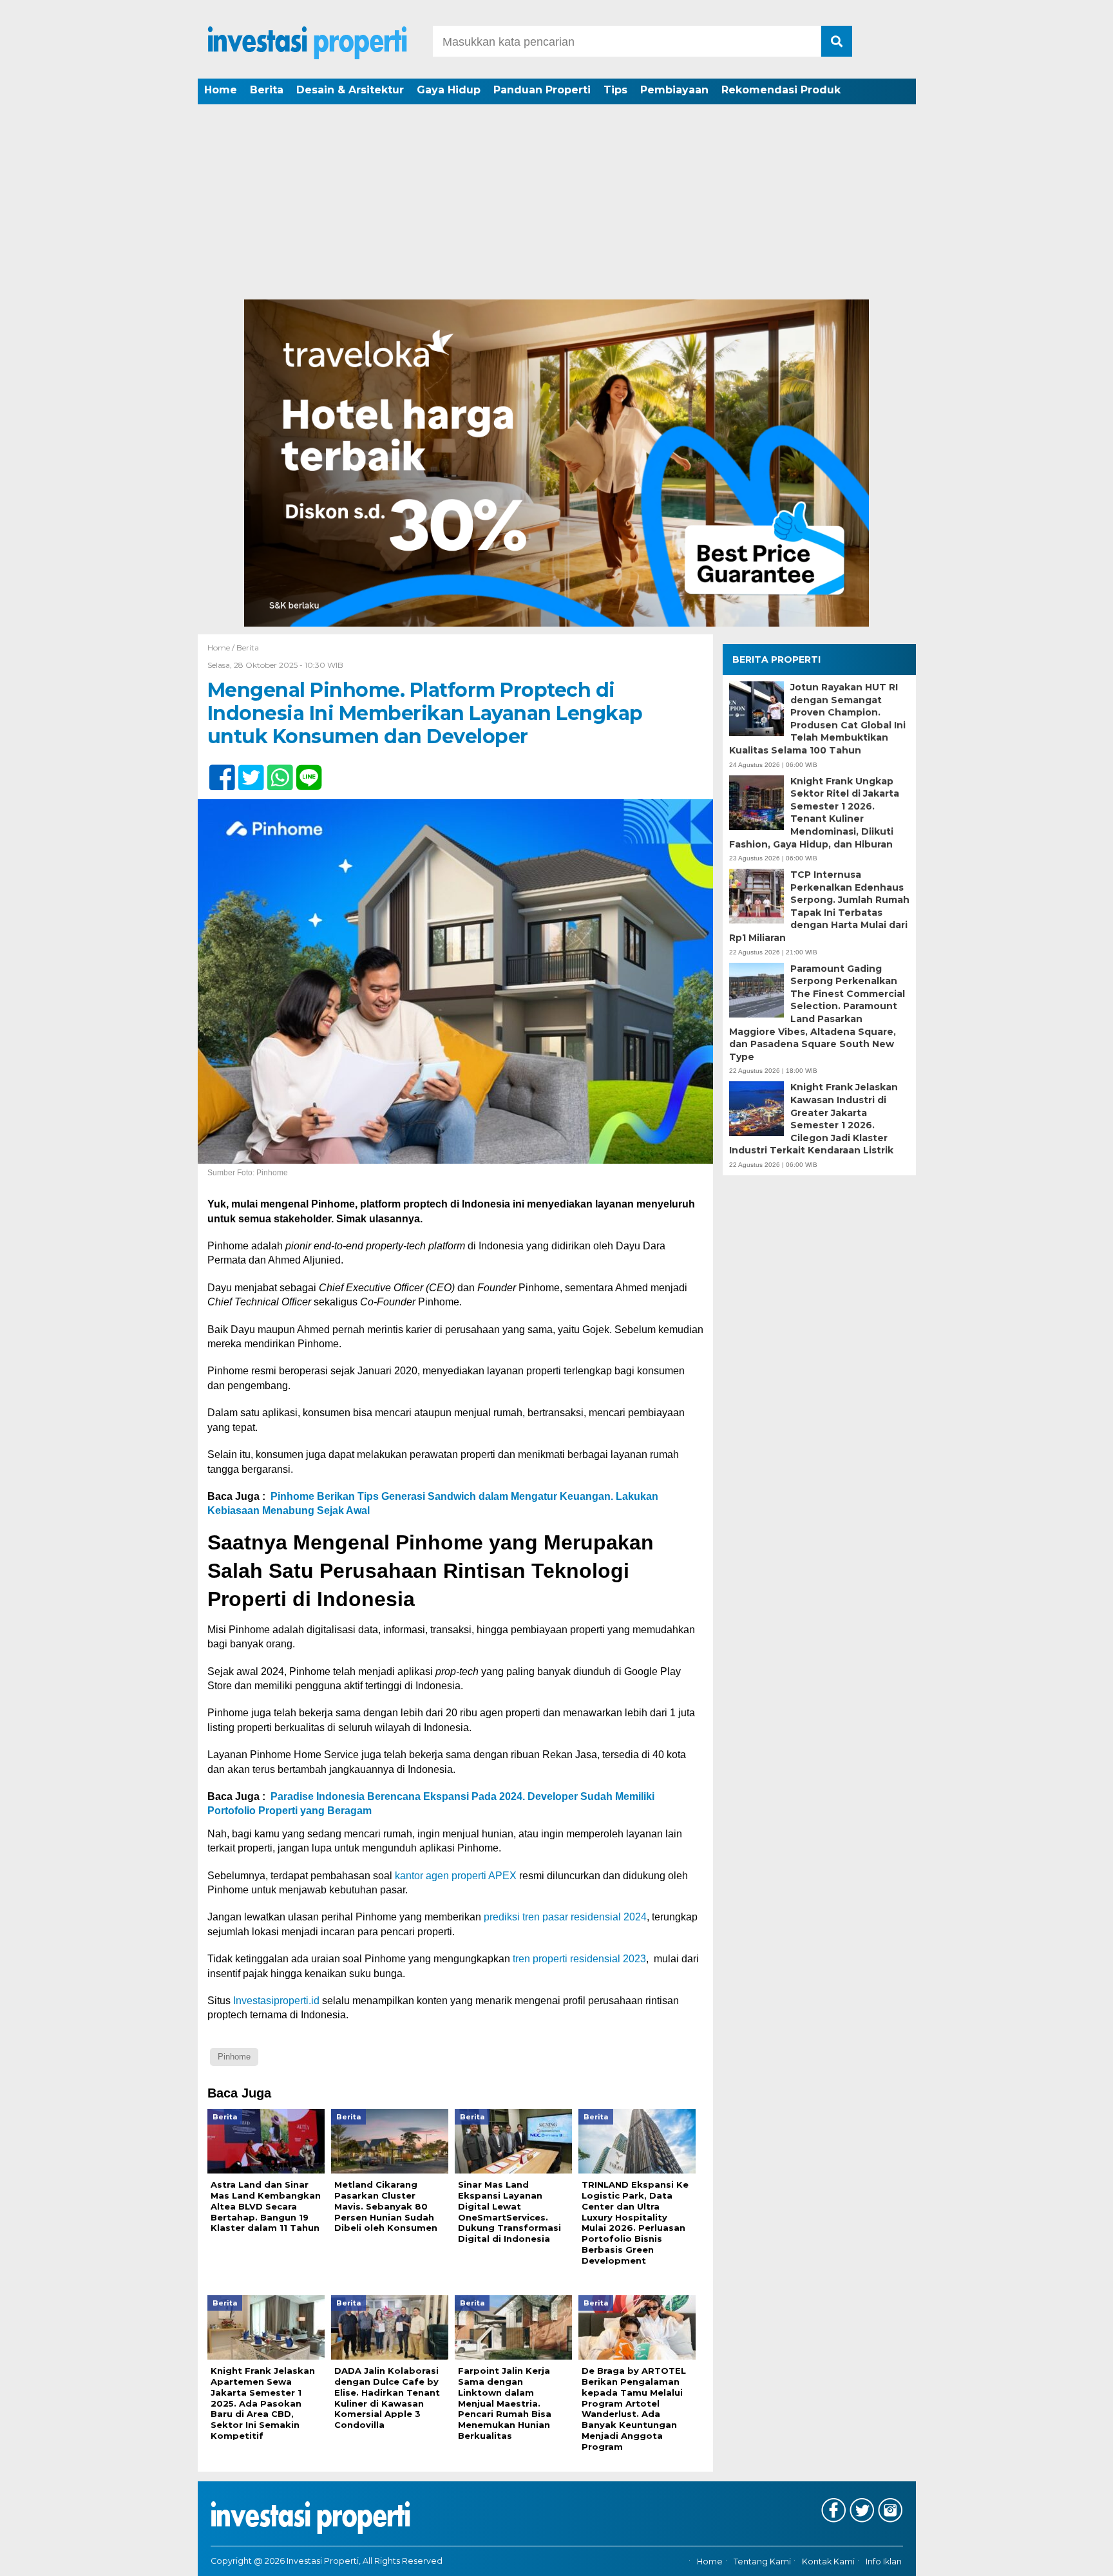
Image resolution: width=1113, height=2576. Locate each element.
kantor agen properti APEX (456, 1876)
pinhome (234, 2057)
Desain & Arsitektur (350, 90)
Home (221, 90)
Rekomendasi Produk (781, 90)
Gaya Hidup (449, 90)
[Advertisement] (556, 203)
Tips (615, 90)
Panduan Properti (542, 90)
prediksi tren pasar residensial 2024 (565, 1917)
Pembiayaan (674, 90)
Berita (267, 90)
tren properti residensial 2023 (579, 1959)
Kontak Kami (828, 2562)
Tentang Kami (762, 2562)
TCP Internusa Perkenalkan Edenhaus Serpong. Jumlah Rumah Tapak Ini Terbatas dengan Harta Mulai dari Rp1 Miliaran (819, 906)
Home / (222, 648)
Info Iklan (884, 2562)
